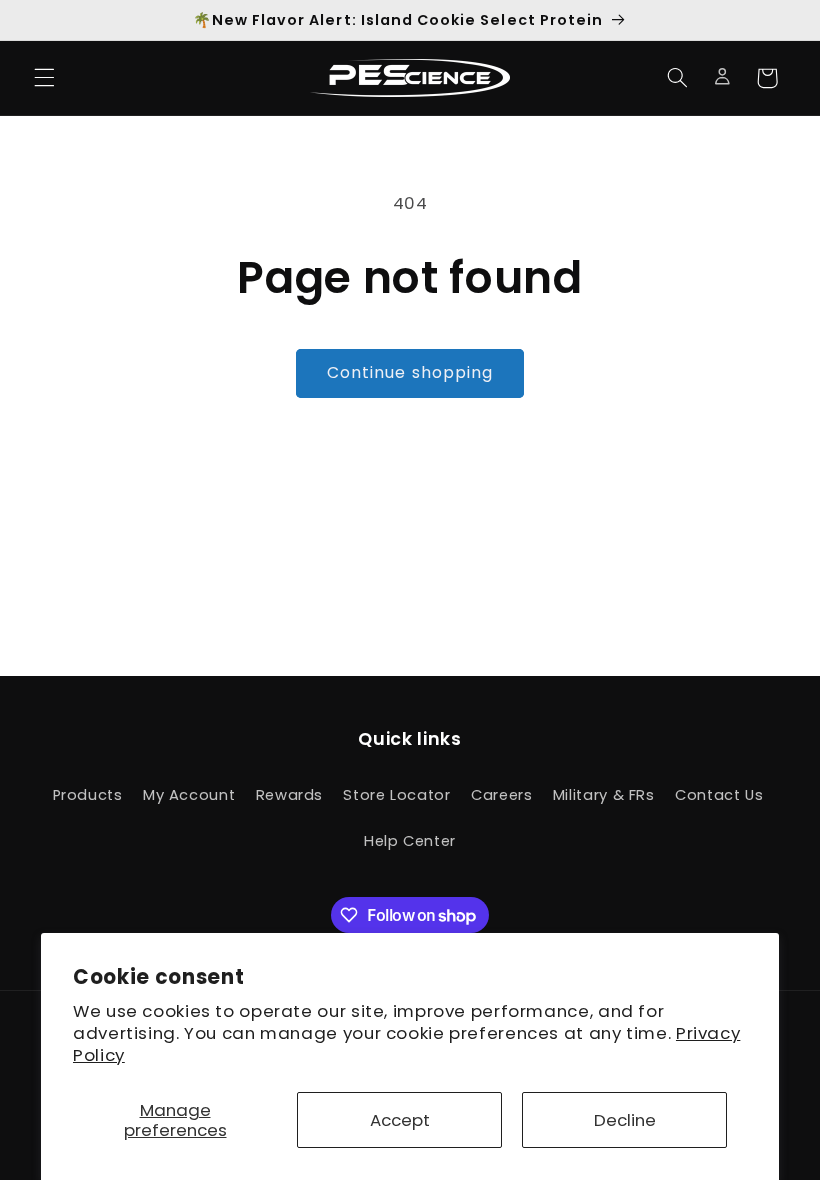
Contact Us (719, 795)
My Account (189, 795)
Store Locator (396, 795)
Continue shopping (410, 372)
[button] (44, 78)
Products (88, 795)
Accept (400, 1120)
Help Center (410, 841)
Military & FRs (604, 795)
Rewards (289, 795)
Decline (625, 1120)
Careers (501, 795)
